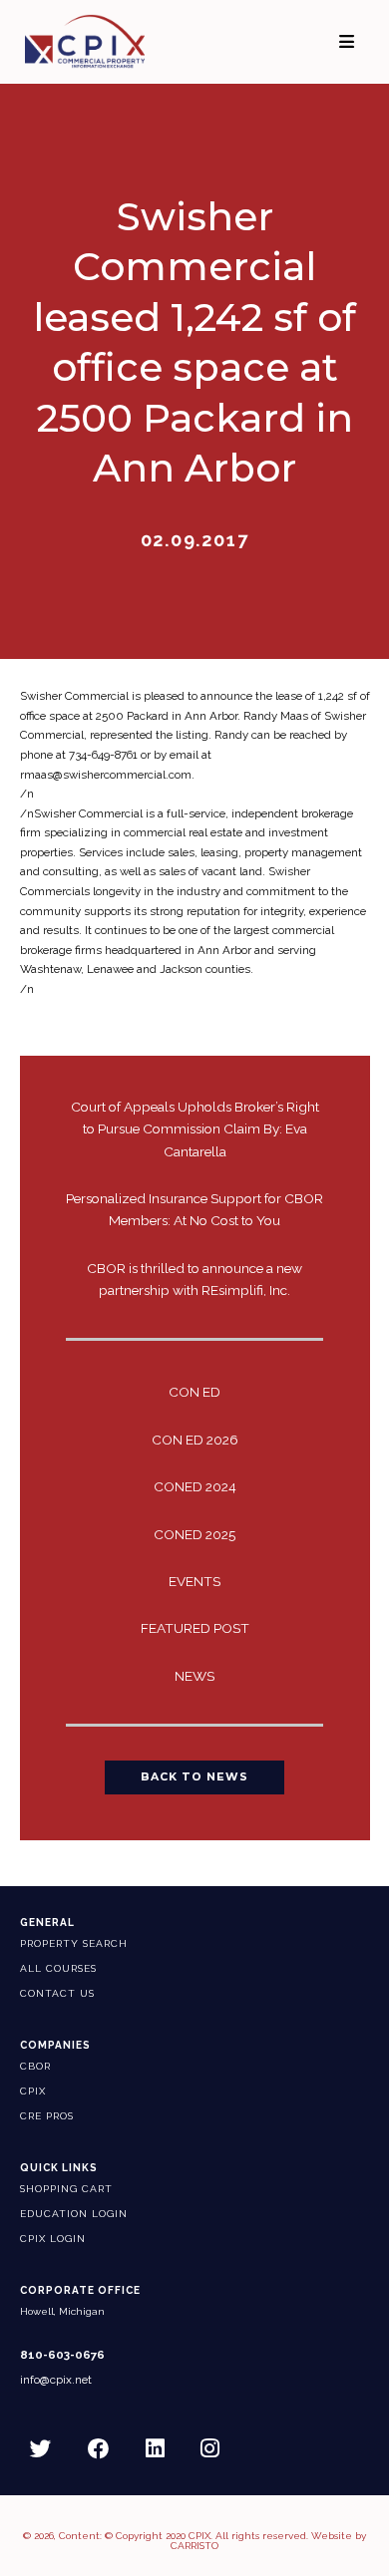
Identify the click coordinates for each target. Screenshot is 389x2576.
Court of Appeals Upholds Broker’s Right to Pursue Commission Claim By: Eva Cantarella (195, 1128)
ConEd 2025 (194, 1534)
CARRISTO (194, 2546)
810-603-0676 (62, 2355)
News (194, 1676)
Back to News (194, 1777)
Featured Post (195, 1628)
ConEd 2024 (195, 1486)
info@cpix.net (56, 2380)
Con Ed (194, 1392)
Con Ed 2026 (195, 1440)
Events (194, 1581)
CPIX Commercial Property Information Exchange (104, 41)
